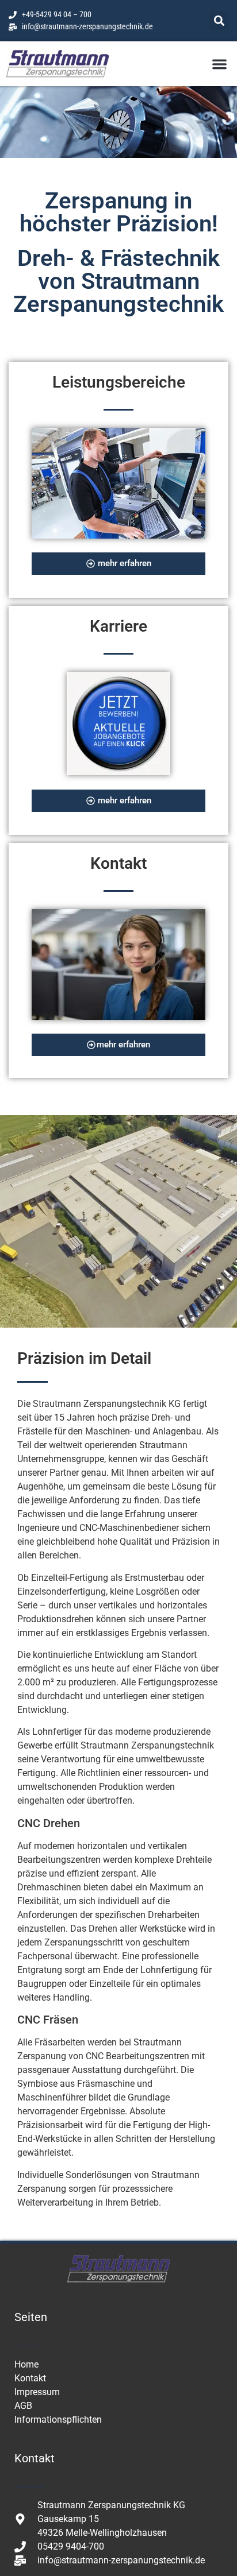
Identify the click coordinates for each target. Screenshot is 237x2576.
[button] (219, 21)
